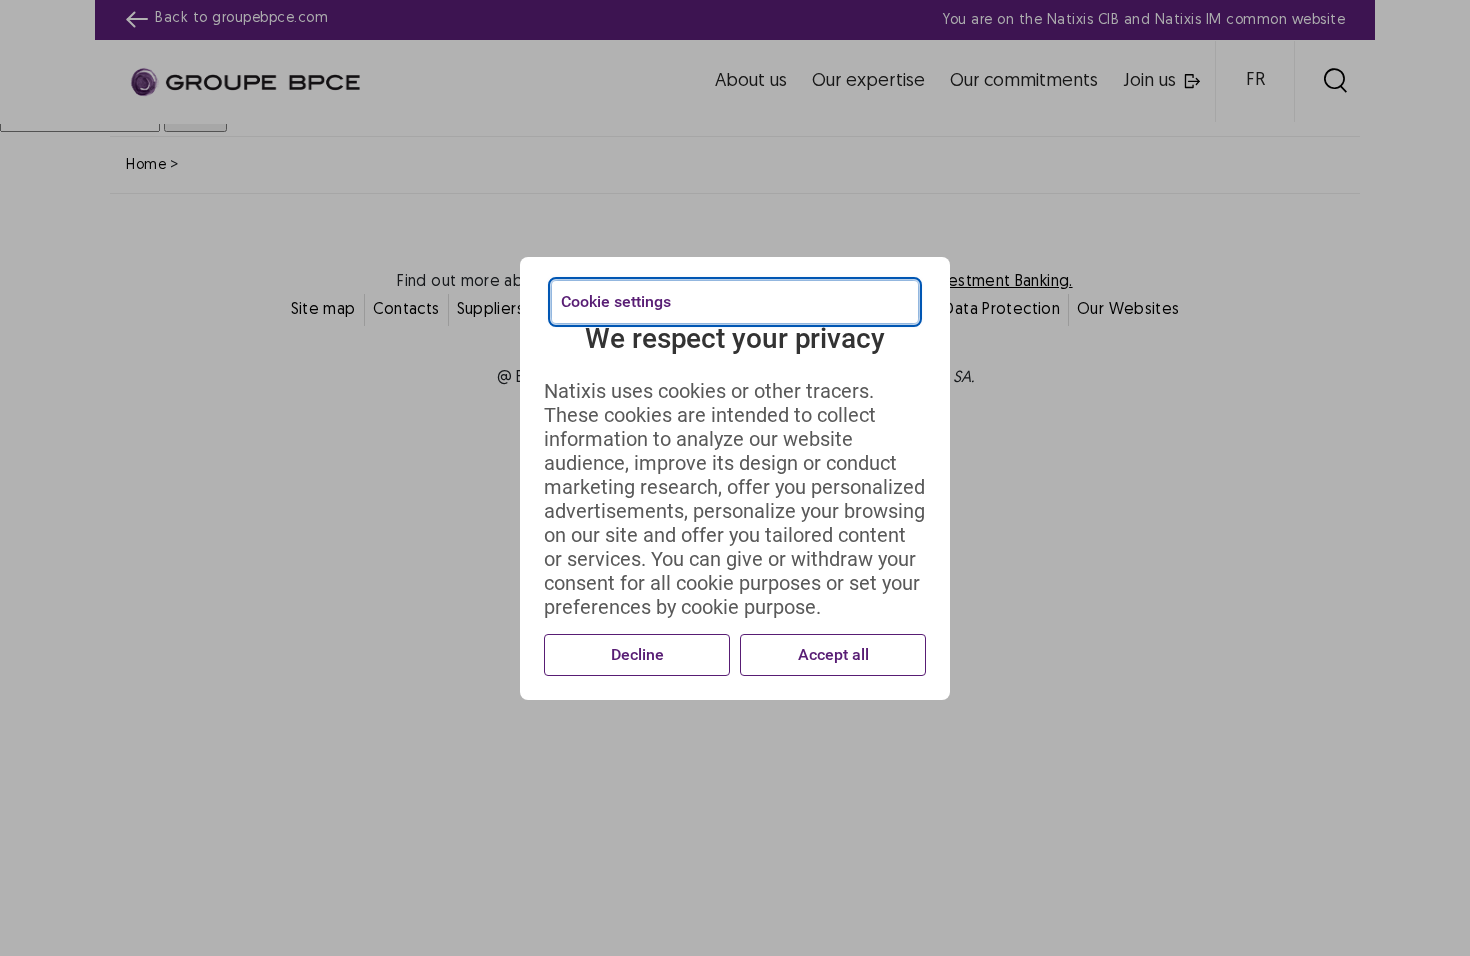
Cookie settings (616, 301)
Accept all (833, 654)
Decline (637, 654)
